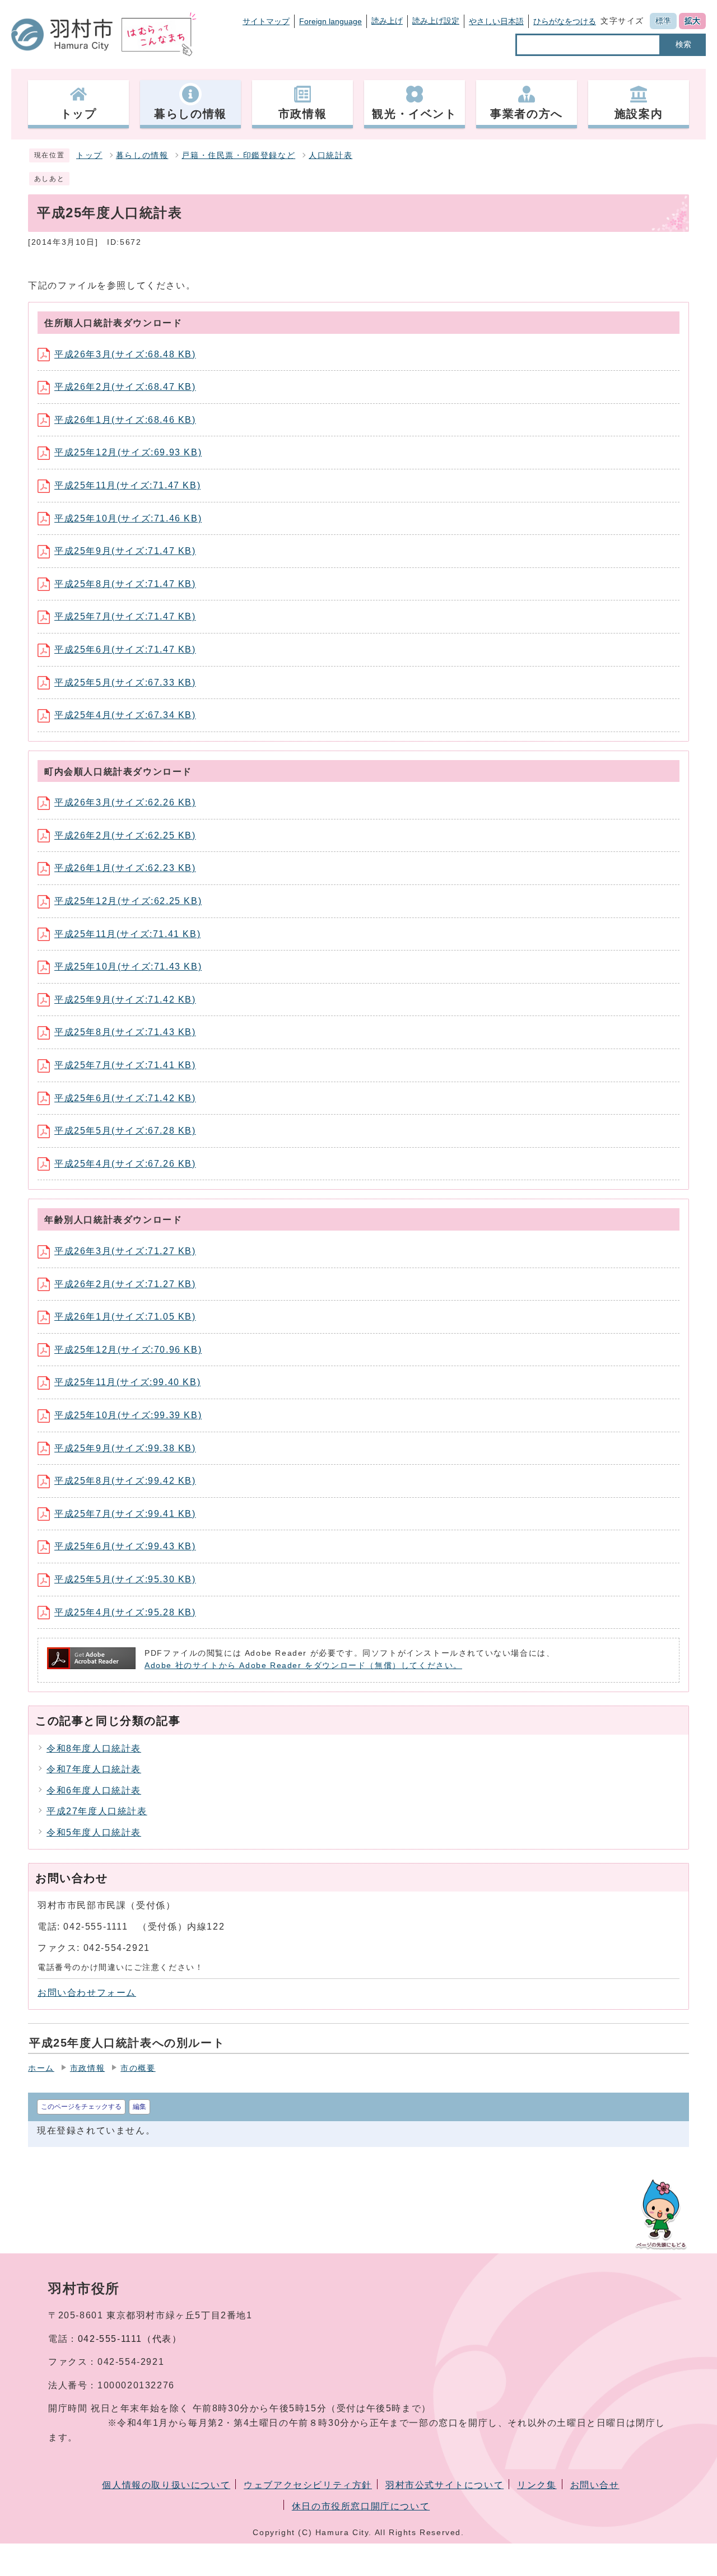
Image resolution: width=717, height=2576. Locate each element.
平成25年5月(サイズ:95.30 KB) (125, 1579)
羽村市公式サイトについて (444, 2485)
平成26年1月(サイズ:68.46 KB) (125, 420)
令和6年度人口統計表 (94, 1790)
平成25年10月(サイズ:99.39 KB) (128, 1415)
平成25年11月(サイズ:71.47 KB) (127, 485)
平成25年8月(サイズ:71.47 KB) (125, 584)
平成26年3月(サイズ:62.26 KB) (125, 802)
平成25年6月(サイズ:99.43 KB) (125, 1546)
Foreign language (330, 21)
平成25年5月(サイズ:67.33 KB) (125, 683)
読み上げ (387, 21)
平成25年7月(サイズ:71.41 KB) (125, 1065)
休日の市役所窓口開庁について (361, 2506)
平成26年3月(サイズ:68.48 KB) (125, 354)
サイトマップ (266, 21)
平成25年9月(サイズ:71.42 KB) (125, 1000)
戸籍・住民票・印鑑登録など (238, 155)
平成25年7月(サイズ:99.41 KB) (125, 1514)
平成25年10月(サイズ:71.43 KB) (128, 966)
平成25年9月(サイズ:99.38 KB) (125, 1448)
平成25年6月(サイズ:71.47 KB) (125, 649)
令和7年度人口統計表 (94, 1769)
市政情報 (87, 2068)
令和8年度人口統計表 (94, 1748)
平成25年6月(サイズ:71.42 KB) (125, 1098)
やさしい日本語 (496, 21)
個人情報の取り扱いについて (166, 2485)
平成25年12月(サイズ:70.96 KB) (128, 1350)
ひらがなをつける (565, 21)
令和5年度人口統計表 (94, 1832)
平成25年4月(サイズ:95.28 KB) (125, 1612)
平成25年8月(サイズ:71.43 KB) (125, 1032)
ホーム (41, 2068)
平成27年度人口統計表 (97, 1811)
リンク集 (537, 2485)
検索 (683, 44)
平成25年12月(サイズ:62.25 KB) (128, 901)
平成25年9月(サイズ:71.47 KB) (125, 551)
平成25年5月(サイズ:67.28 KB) (125, 1131)
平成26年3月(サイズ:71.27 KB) (125, 1251)
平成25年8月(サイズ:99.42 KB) (125, 1481)
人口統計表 (330, 155)
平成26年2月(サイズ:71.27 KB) (125, 1284)
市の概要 (138, 2068)
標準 (663, 21)
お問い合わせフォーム (87, 1993)
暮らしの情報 (142, 155)
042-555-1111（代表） (130, 2339)
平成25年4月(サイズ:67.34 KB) (125, 715)
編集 (139, 2107)
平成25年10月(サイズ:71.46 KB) (128, 518)
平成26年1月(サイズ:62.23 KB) (125, 868)
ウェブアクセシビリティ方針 (308, 2485)
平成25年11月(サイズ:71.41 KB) (127, 934)
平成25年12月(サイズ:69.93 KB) (128, 452)
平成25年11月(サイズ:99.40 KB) (127, 1382)
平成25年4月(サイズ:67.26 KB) (125, 1164)
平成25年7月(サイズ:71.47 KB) (125, 616)
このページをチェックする (81, 2107)
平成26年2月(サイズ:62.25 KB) (125, 835)
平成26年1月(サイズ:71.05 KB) (125, 1317)
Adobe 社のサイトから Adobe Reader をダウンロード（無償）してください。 (303, 1666)
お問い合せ (595, 2485)
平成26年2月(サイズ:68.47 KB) (125, 387)
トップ (89, 155)
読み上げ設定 (436, 21)
